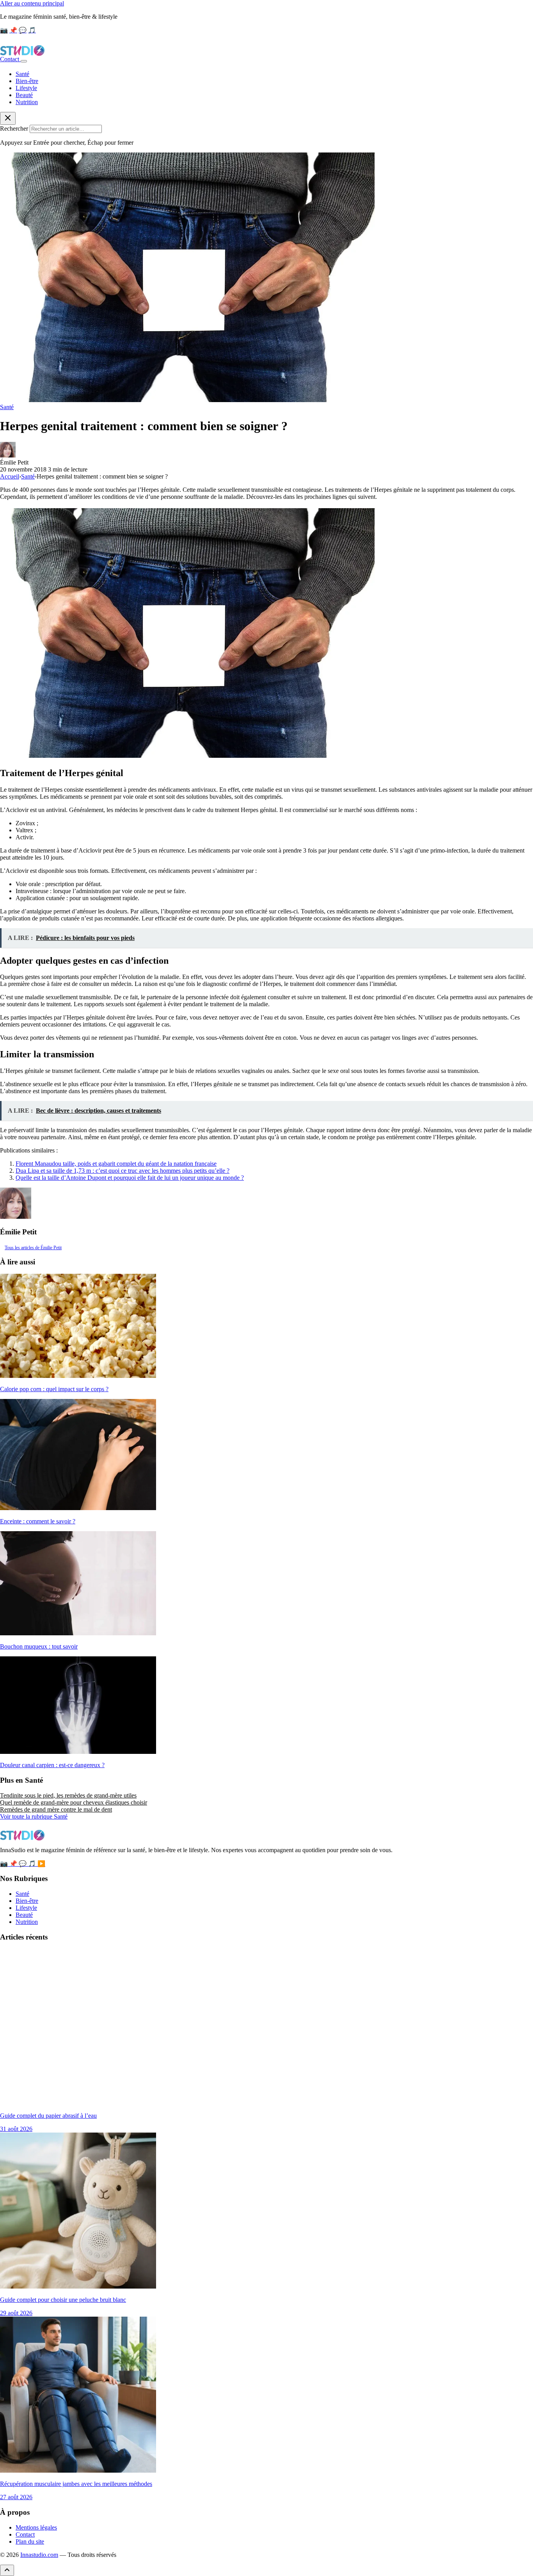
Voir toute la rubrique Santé (34, 1816)
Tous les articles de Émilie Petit (33, 1248)
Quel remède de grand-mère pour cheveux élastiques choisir (74, 1802)
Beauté (24, 95)
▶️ (41, 1864)
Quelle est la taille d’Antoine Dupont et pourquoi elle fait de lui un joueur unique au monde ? (130, 1178)
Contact (10, 59)
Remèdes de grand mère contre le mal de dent (56, 1809)
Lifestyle (26, 88)
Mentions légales (36, 2527)
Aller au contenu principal (32, 3)
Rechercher (14, 129)
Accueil (10, 476)
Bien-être (27, 81)
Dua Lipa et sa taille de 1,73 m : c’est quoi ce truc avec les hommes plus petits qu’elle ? (123, 1171)
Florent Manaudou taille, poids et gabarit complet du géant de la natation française (116, 1164)
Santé (22, 74)
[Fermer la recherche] (8, 118)
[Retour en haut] (7, 2570)
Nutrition (27, 102)
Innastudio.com (39, 2555)
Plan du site (30, 2541)
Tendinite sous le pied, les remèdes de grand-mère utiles (68, 1795)
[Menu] (24, 61)
